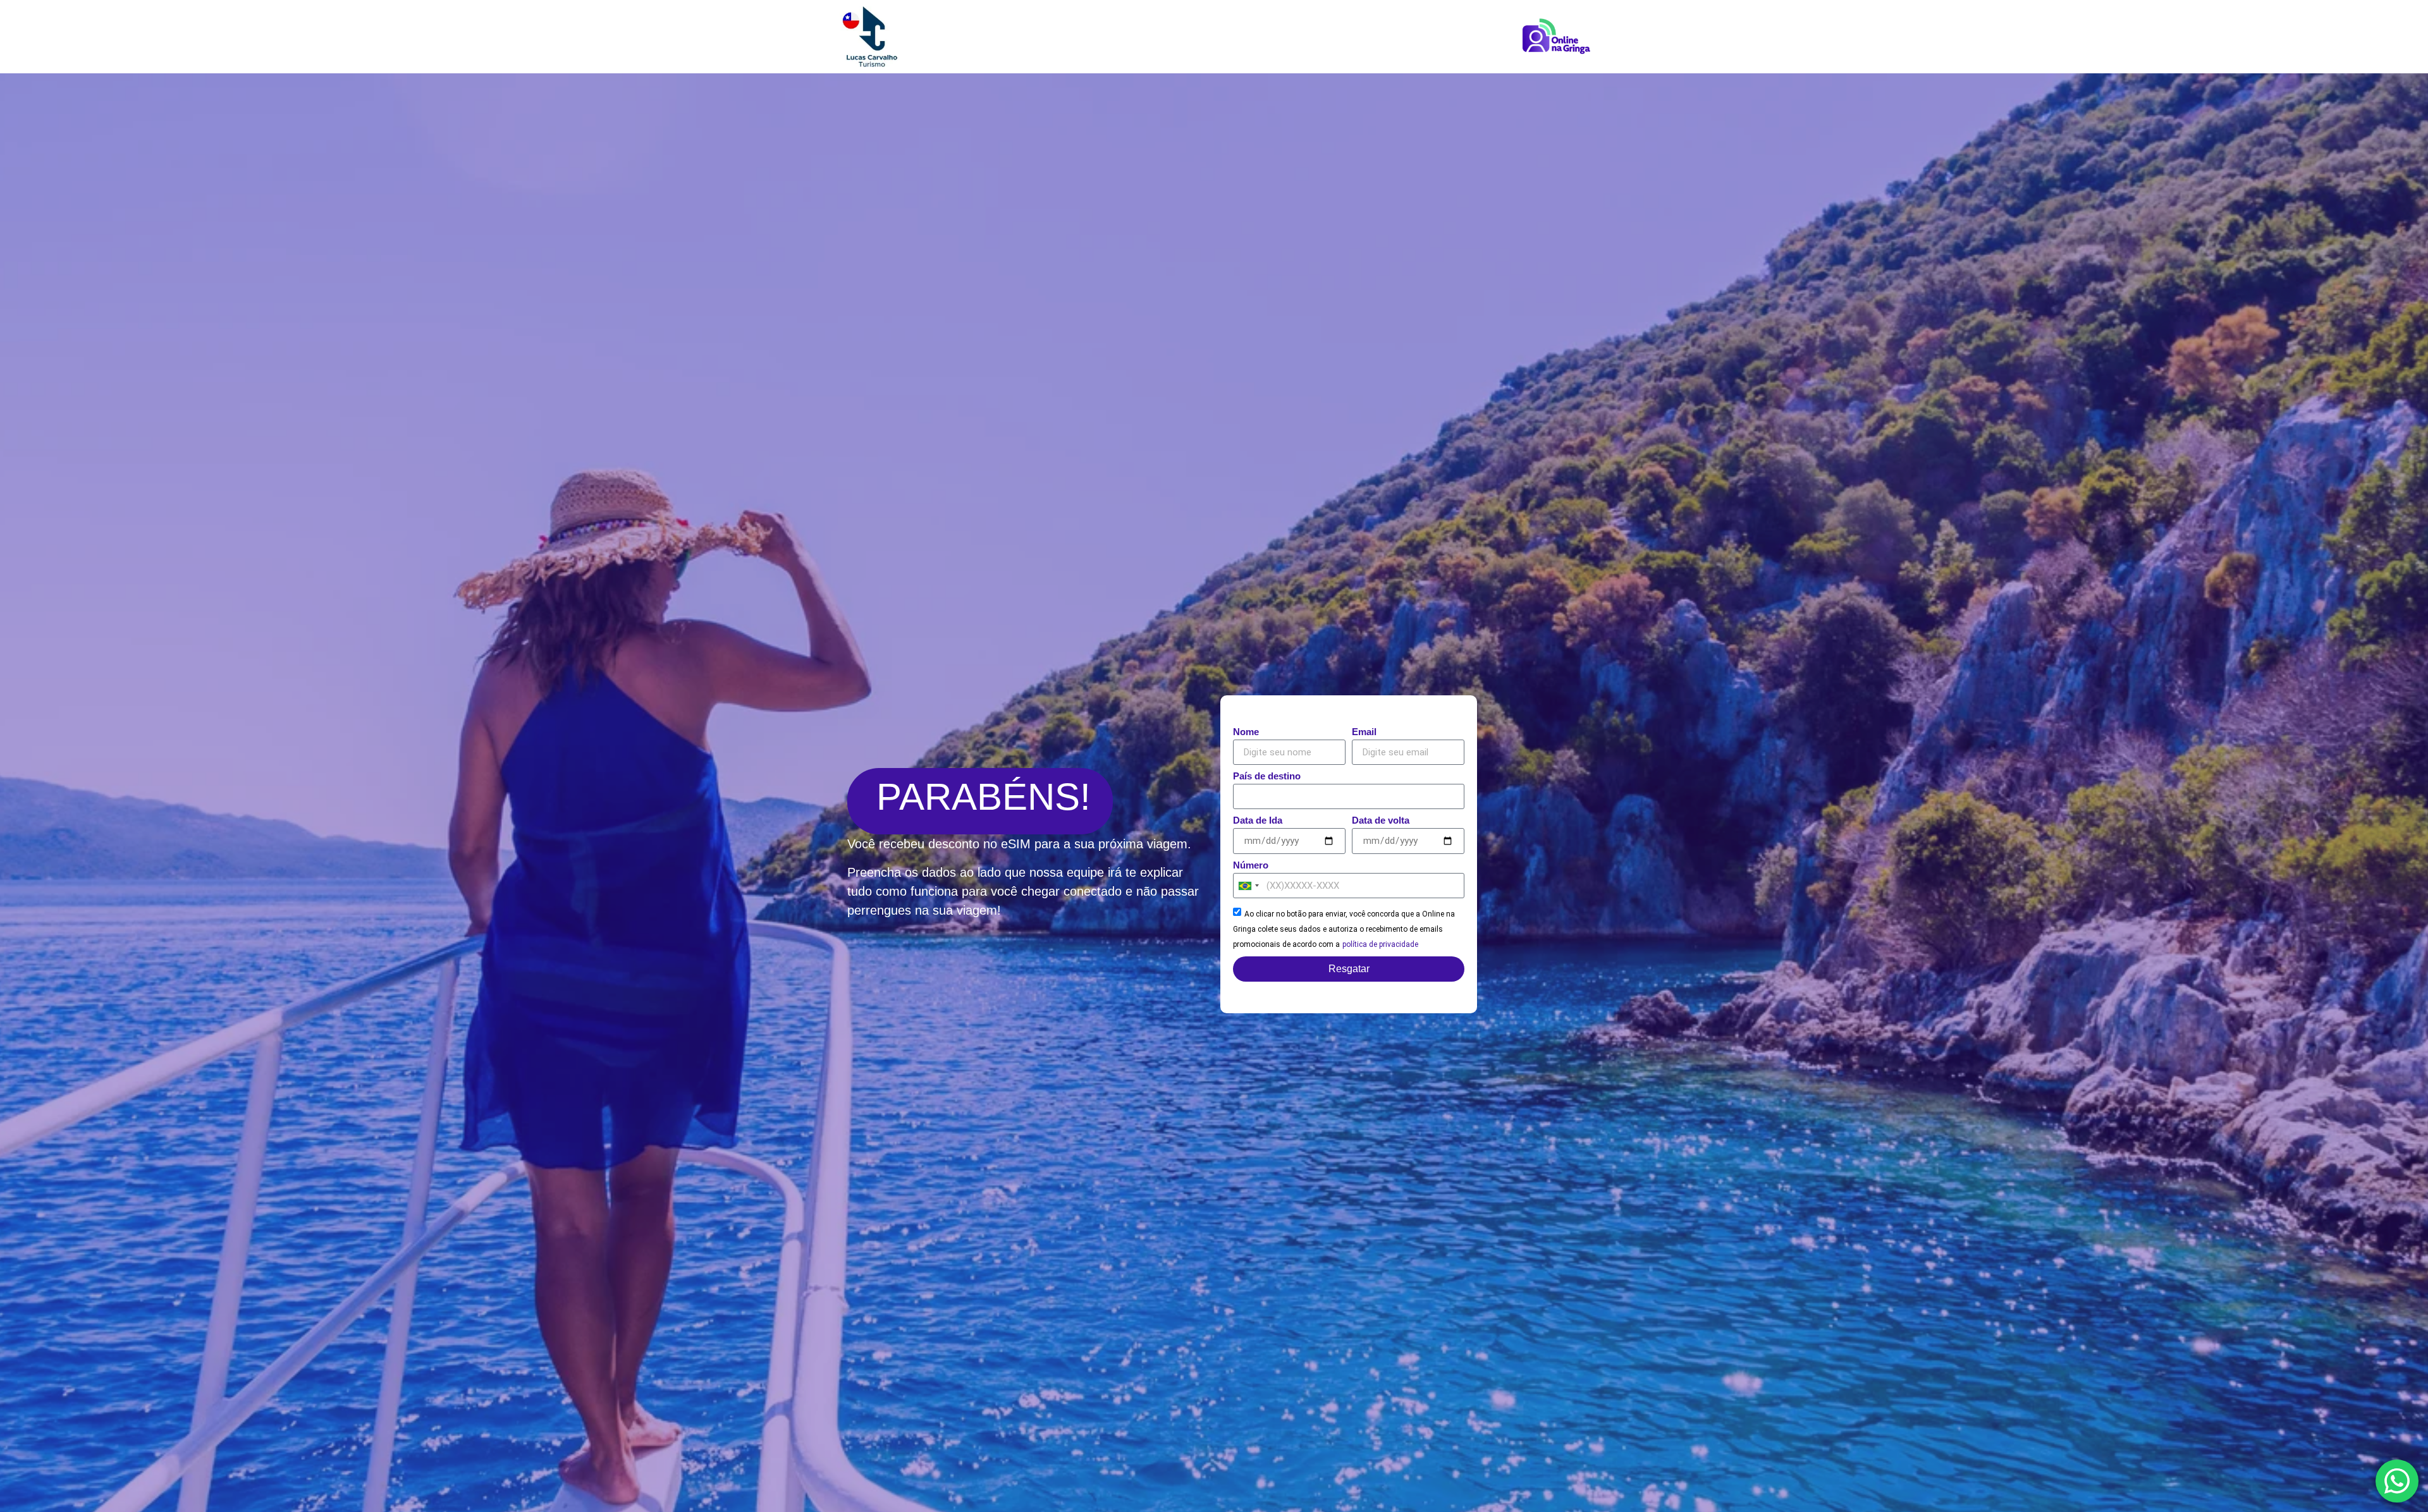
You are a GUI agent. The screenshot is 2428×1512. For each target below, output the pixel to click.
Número (1251, 865)
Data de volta (1381, 820)
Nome (1246, 732)
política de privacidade (1380, 944)
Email (1364, 732)
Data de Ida (1258, 820)
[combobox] (1248, 886)
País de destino (1267, 776)
